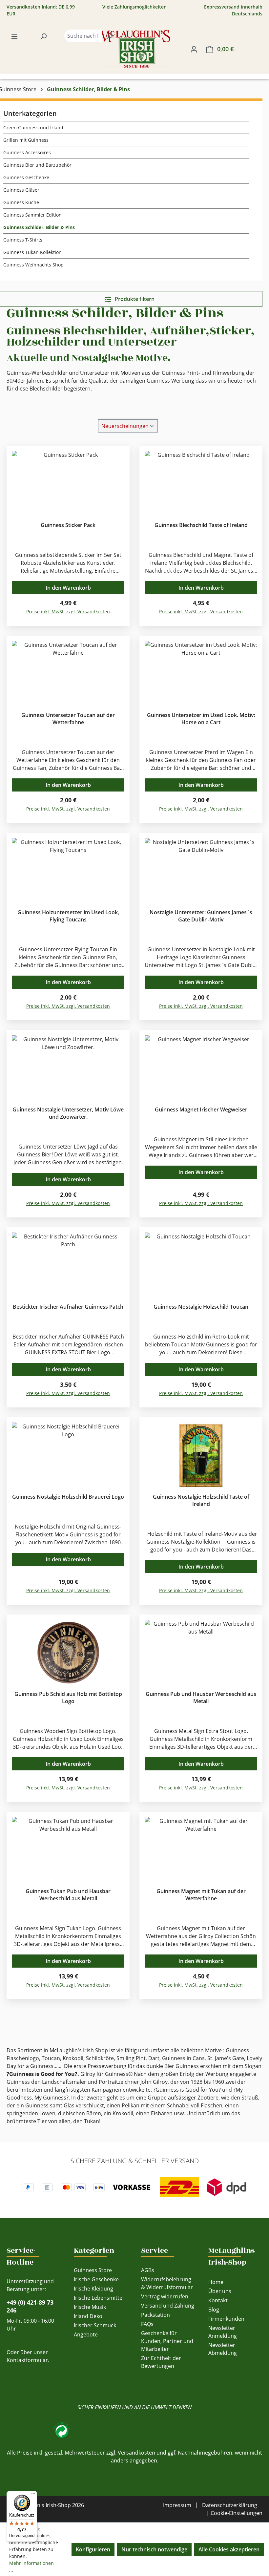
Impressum (177, 2505)
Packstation (155, 2315)
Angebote (86, 2334)
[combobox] (83, 36)
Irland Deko (88, 2316)
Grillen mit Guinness (26, 140)
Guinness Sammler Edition (32, 215)
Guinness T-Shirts (23, 240)
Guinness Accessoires (27, 152)
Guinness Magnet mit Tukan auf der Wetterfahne (201, 1895)
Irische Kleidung (93, 2289)
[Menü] (14, 36)
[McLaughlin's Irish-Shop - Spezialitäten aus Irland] (134, 49)
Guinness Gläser (21, 190)
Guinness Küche (21, 202)
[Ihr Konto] (194, 49)
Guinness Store (93, 2270)
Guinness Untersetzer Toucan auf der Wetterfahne (68, 719)
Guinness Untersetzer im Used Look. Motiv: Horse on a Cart (201, 719)
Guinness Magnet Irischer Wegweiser (201, 1109)
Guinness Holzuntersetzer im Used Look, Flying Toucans (68, 916)
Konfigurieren (93, 2549)
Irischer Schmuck (95, 2325)
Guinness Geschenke (26, 177)
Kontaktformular (27, 2360)
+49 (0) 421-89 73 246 (30, 2306)
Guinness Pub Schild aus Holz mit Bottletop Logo (68, 1698)
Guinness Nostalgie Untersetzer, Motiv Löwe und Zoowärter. (68, 1113)
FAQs (147, 2324)
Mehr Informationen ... (31, 2566)
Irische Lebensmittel (99, 2298)
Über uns (220, 2291)
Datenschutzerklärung (230, 2505)
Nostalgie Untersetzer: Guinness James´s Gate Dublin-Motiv (201, 916)
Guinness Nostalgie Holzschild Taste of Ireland (201, 1500)
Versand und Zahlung (168, 2306)
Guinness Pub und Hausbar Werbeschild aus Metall (201, 1698)
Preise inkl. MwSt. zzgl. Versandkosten (68, 612)
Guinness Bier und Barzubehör (37, 165)
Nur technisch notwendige (154, 2549)
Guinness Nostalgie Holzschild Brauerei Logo (68, 1497)
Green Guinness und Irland (33, 127)
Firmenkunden (226, 2319)
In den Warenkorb (68, 588)
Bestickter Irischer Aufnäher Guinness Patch (68, 1307)
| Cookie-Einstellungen (234, 2513)
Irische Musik (90, 2307)
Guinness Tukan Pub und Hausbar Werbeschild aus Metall (68, 1895)
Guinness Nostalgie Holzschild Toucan (201, 1307)
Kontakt (218, 2300)
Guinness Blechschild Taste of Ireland (201, 525)
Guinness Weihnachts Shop (33, 265)
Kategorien (94, 2250)
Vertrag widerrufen (165, 2296)
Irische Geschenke (96, 2279)
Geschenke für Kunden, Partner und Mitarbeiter (167, 2341)
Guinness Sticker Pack (68, 525)
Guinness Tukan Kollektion (32, 252)
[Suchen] (43, 36)
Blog (214, 2310)
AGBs (148, 2270)
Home (216, 2282)
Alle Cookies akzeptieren (229, 2549)
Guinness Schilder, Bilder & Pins (39, 227)
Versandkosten (136, 2453)
